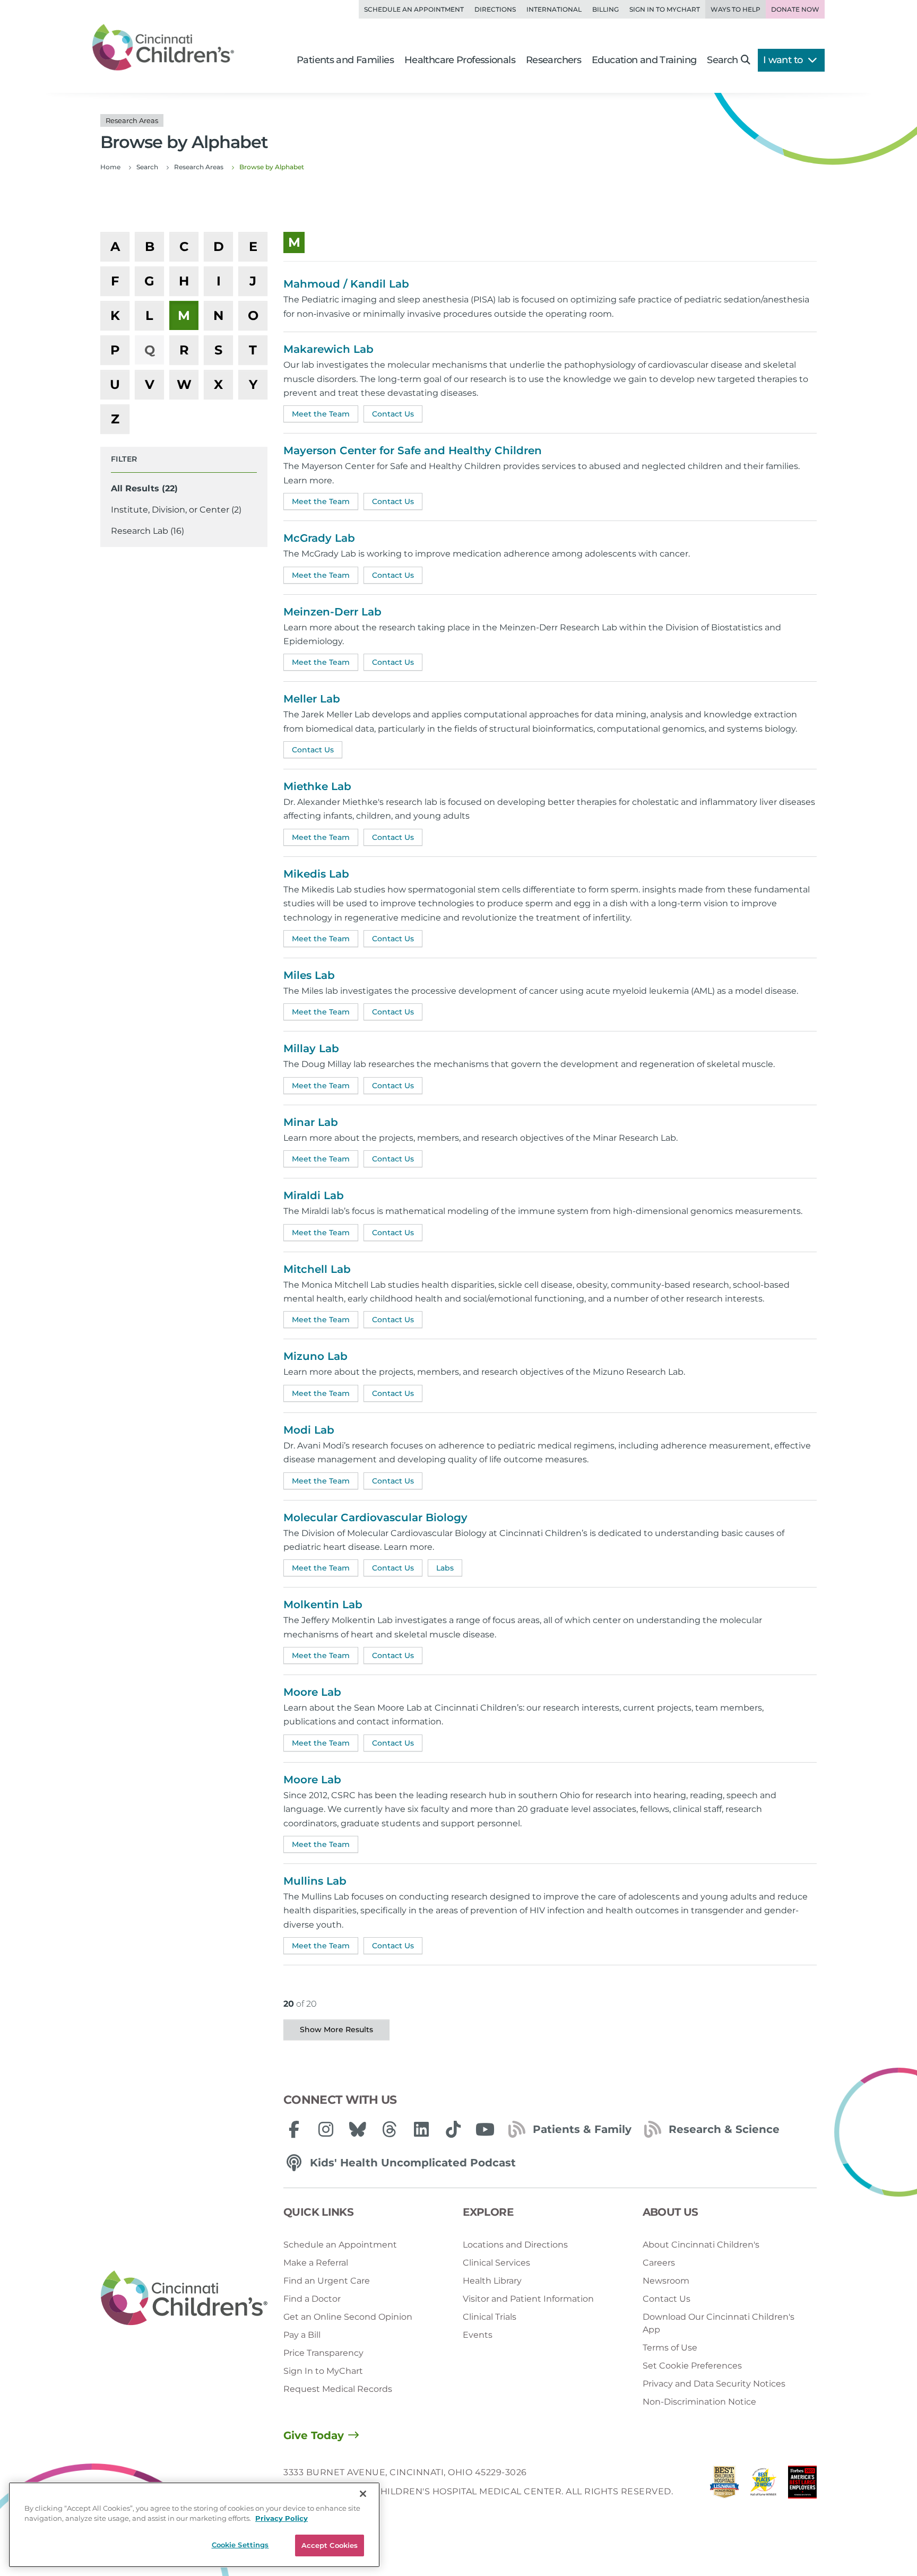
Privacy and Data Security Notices (714, 2384)
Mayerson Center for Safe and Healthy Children (413, 450)
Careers (659, 2263)
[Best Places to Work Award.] (764, 2485)
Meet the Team (321, 414)
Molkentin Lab (323, 1604)
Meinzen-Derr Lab (332, 612)
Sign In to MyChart (323, 2371)
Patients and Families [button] (345, 60)
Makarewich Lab (328, 349)
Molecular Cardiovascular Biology (375, 1517)
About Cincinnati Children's (701, 2245)
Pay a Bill (302, 2335)
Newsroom (666, 2281)
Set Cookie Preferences (692, 2366)
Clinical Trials (490, 2317)
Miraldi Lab (314, 1195)
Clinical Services (496, 2263)
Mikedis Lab (316, 874)
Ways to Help (736, 9)
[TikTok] (453, 2129)
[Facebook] (294, 2129)
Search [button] (722, 60)
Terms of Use (670, 2348)
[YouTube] (485, 2129)
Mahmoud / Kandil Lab (346, 284)
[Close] (363, 2494)
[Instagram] (326, 2129)
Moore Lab (312, 1692)
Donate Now (795, 9)
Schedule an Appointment (414, 9)
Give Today (314, 2435)
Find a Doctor (312, 2299)
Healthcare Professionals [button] (460, 60)
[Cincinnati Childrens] (184, 2299)
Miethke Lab (317, 786)
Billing (605, 9)
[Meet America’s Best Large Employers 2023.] (802, 2485)
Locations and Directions (515, 2245)
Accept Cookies (330, 2545)
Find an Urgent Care (327, 2281)
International (554, 9)
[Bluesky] (358, 2129)
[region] (194, 2525)
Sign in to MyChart (665, 9)
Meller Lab (312, 699)
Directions (495, 9)
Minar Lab (311, 1122)
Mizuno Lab (315, 1356)
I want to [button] (784, 60)
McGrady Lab (319, 538)
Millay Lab (311, 1048)
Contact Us (393, 414)
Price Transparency (323, 2353)
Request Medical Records (338, 2389)
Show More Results (336, 2029)
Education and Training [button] (644, 60)
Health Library (492, 2281)
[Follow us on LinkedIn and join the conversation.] (421, 2129)
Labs (445, 1568)
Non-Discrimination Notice (699, 2402)
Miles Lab (309, 975)
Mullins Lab (315, 1881)
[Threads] (390, 2129)
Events (478, 2335)
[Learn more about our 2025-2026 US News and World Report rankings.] (724, 2485)
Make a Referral (316, 2263)
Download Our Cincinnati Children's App (719, 2323)
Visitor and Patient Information (528, 2299)
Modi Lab (309, 1430)
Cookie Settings (240, 2545)
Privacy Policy (282, 2519)
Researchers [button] (553, 60)
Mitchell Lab (317, 1269)
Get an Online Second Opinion (348, 2317)
